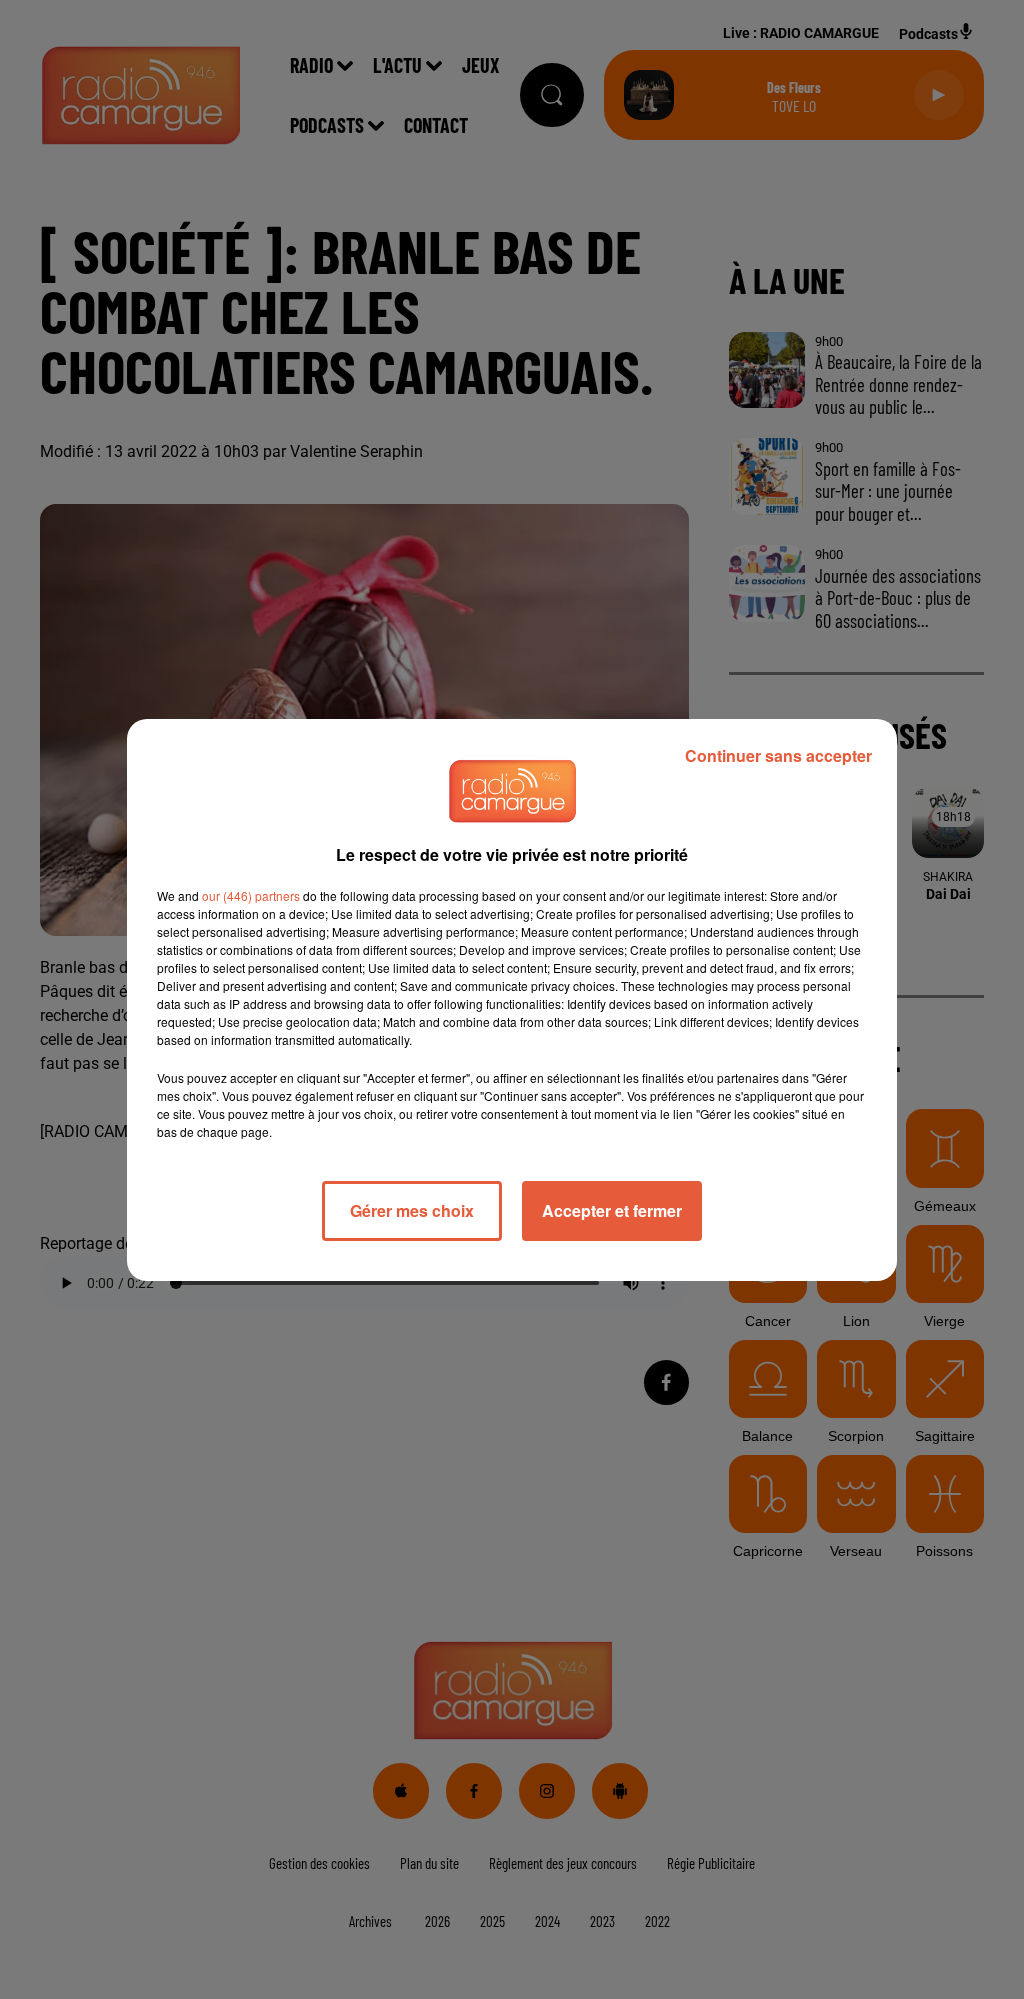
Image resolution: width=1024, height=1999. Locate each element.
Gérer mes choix (412, 1210)
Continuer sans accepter (778, 755)
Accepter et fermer (612, 1210)
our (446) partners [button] (251, 895)
